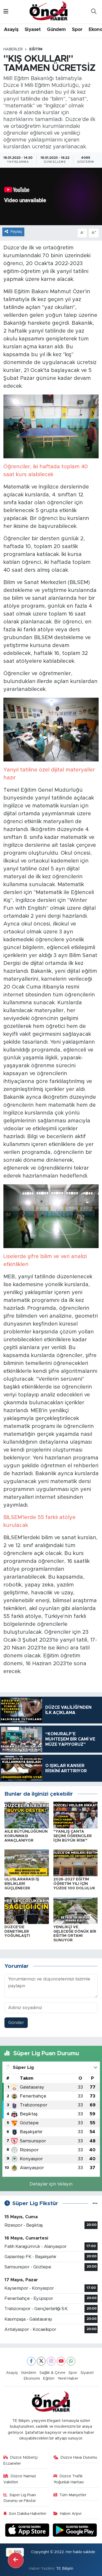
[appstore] (28, 2531)
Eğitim (36, 49)
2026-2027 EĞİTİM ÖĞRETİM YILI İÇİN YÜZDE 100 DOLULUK (74, 1884)
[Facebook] (31, 2361)
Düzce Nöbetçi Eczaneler (21, 2460)
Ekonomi (32, 2378)
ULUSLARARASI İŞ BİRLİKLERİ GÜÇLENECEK (22, 1884)
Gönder (16, 2023)
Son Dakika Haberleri (28, 2514)
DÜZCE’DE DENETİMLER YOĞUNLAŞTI (17, 1932)
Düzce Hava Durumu (79, 2457)
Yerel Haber (68, 2378)
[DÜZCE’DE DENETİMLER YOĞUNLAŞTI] (27, 1910)
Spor (77, 30)
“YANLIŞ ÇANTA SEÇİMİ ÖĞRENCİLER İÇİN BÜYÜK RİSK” (73, 1836)
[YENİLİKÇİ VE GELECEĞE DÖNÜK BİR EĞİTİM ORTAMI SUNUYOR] (76, 1910)
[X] (41, 2361)
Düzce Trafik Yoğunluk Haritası (69, 2479)
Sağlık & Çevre (52, 2373)
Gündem (56, 30)
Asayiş (11, 30)
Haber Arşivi (71, 2514)
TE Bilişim (65, 2569)
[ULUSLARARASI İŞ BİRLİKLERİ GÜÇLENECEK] (27, 1862)
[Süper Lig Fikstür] (95, 2203)
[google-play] (75, 2531)
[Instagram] (51, 2361)
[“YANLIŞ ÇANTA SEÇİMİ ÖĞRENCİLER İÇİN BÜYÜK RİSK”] (76, 1815)
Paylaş (16, 232)
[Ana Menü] (6, 12)
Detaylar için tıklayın (51, 2184)
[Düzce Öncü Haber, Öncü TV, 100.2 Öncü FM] (49, 11)
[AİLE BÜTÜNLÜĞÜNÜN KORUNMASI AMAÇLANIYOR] (27, 1815)
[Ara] (94, 12)
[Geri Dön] (16, 2560)
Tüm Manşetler (73, 2495)
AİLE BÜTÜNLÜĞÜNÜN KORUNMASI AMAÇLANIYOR (26, 1836)
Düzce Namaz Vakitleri (20, 2479)
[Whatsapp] (71, 2361)
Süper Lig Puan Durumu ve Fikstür (20, 2498)
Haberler (13, 49)
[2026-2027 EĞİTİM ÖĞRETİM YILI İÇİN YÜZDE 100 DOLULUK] (76, 1862)
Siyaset (33, 30)
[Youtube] (61, 2361)
